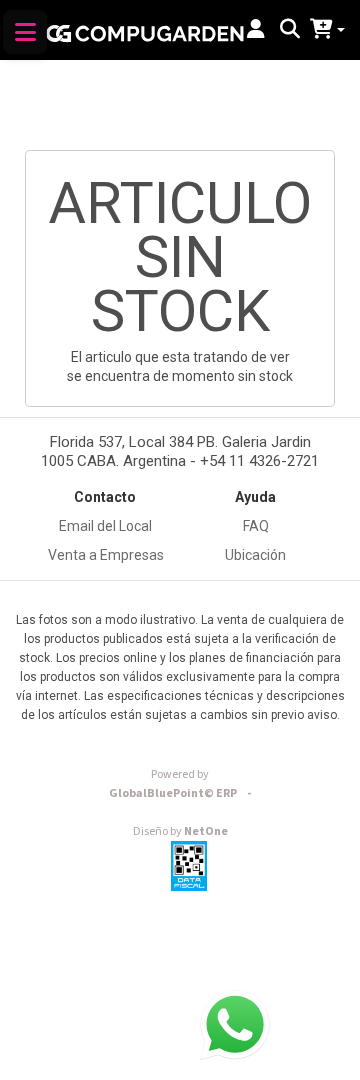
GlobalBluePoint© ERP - (180, 793)
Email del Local (105, 526)
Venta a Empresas (106, 555)
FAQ (256, 526)
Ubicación (255, 555)
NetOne (180, 831)
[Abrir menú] (25, 32)
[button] (256, 30)
